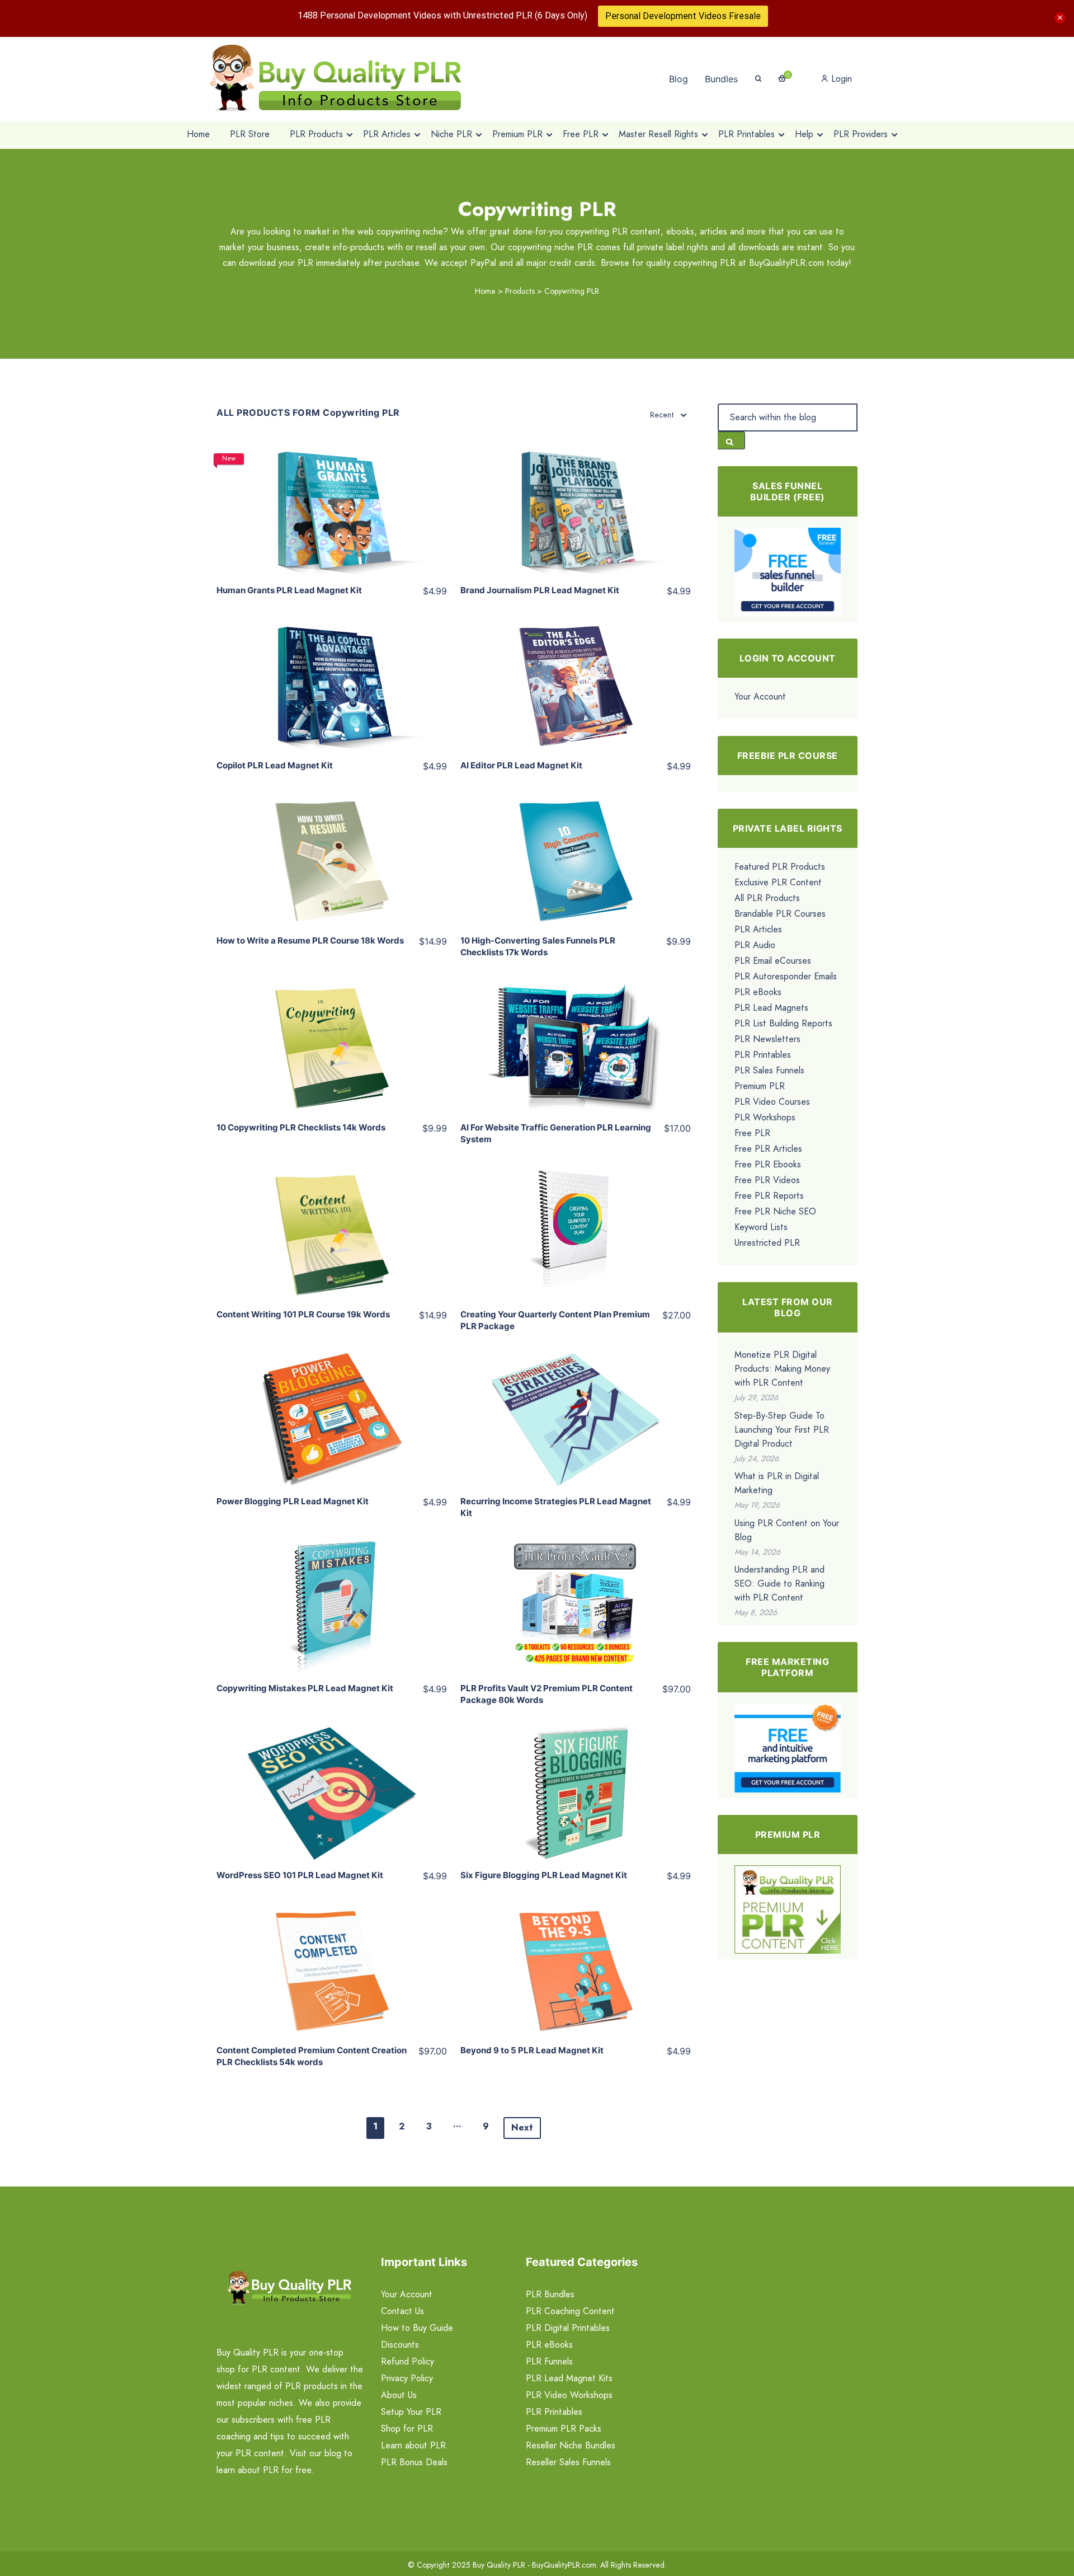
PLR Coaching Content (570, 2311)
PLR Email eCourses (773, 961)
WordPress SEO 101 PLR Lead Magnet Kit (300, 1875)
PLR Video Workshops (569, 2395)
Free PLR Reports (769, 1196)
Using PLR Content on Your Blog (787, 1530)
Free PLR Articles (768, 1149)
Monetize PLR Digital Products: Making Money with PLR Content (782, 1369)
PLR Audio (755, 945)
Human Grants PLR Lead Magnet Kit (289, 590)
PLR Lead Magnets (771, 1008)
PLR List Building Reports (783, 1023)
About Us (399, 2395)
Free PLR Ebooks (768, 1164)
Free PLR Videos (767, 1180)
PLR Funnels (549, 2361)
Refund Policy (408, 2361)
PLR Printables (763, 1055)
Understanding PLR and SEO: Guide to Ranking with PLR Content (779, 1583)
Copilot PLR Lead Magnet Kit (275, 765)
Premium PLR (760, 1086)
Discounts (400, 2345)
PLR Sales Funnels (769, 1070)
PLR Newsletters (767, 1039)
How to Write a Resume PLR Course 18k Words (310, 940)
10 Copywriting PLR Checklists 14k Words (301, 1127)
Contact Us (402, 2311)
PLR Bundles (550, 2294)
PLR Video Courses (772, 1102)
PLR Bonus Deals (414, 2462)
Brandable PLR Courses (780, 914)
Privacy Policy (407, 2378)
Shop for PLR (407, 2429)
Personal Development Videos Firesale (683, 16)
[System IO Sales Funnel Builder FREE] (788, 571)
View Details (331, 499)
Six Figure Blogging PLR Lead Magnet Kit (544, 1875)
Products (520, 291)
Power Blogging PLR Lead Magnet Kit (293, 1501)
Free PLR (752, 1133)
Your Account (760, 696)
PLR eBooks (758, 992)
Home (485, 291)
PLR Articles (758, 929)
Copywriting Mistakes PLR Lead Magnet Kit (305, 1688)
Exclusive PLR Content (778, 882)
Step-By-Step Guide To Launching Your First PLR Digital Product (782, 1430)
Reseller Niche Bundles (571, 2445)
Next (522, 2127)
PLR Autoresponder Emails (786, 976)
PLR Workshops (765, 1117)
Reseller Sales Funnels (568, 2462)
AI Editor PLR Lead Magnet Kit (521, 765)
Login (840, 79)
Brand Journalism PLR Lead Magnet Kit (540, 590)
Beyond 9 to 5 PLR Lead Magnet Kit (532, 2050)
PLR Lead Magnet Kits (569, 2378)
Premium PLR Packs (564, 2429)
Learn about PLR (413, 2445)
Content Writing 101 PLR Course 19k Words (303, 1314)
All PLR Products (767, 898)
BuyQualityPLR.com (564, 2565)
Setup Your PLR (411, 2412)
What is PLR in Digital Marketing (777, 1483)
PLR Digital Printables (568, 2328)
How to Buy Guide (417, 2328)
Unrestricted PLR (767, 1243)
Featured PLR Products (780, 867)
